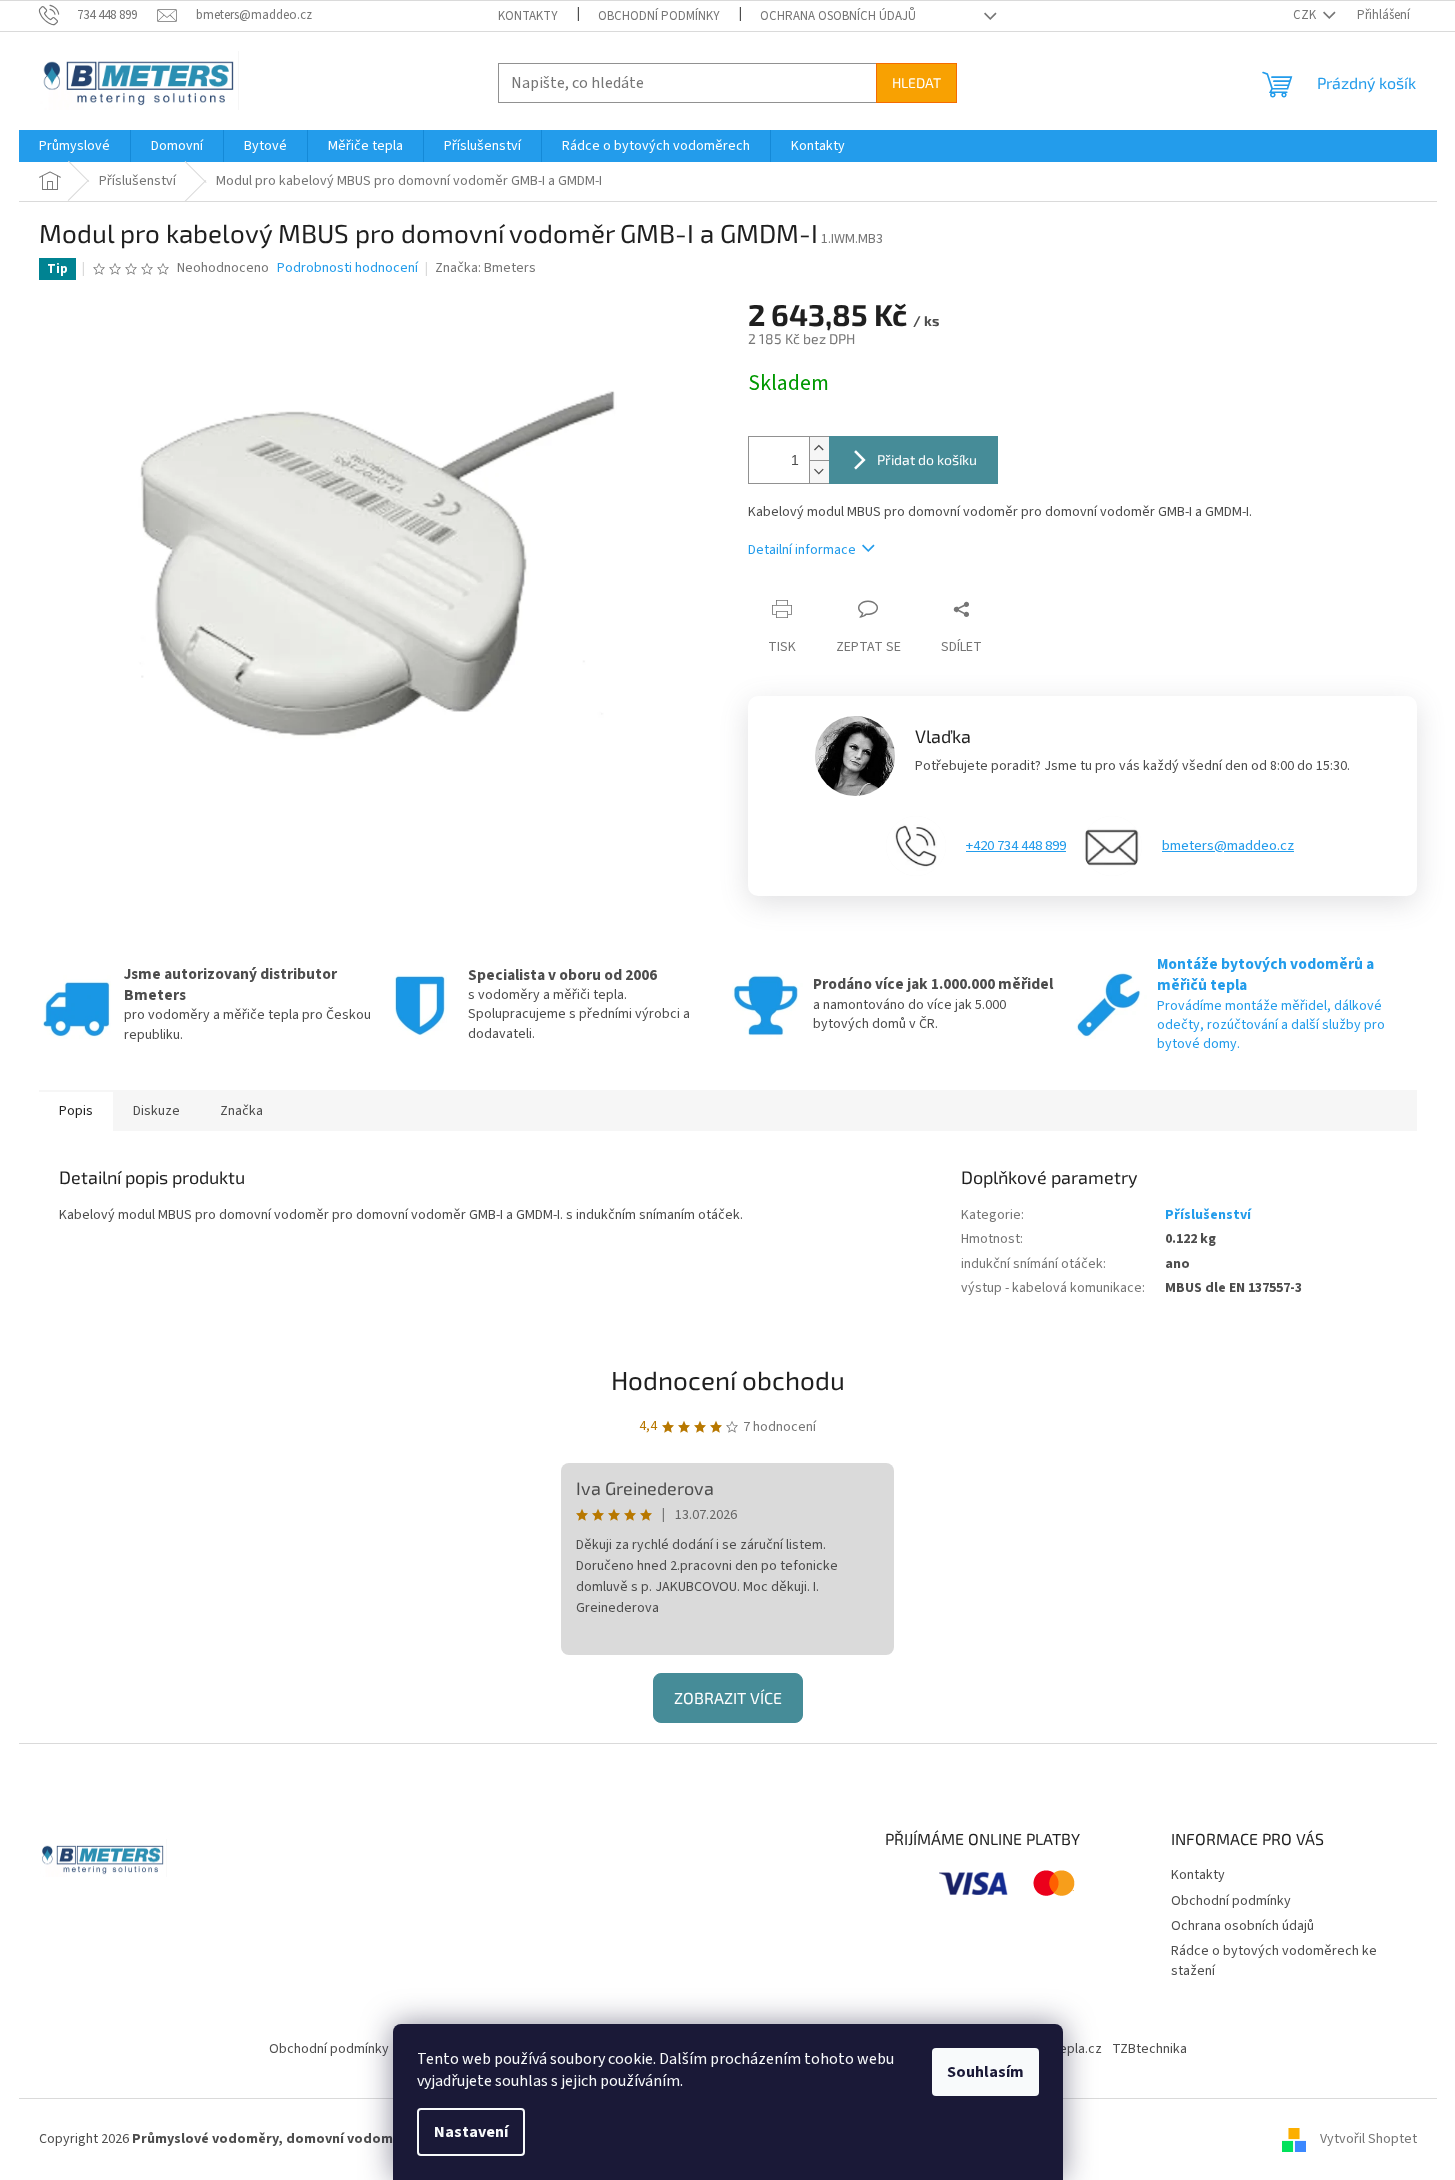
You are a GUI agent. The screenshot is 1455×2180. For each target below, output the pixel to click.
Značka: (485, 268)
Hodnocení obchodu (728, 1379)
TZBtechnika (1149, 2049)
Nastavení (471, 2132)
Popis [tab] (76, 1111)
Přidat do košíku (927, 459)
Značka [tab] (241, 1111)
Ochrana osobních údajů (838, 16)
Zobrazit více (728, 1697)
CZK (1306, 15)
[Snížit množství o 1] (819, 471)
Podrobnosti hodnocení (347, 268)
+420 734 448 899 (1016, 846)
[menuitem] (74, 146)
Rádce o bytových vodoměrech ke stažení (1274, 1960)
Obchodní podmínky (659, 16)
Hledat (916, 82)
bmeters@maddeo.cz (1228, 846)
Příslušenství (1208, 1215)
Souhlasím (985, 2072)
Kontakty (528, 16)
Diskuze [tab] (156, 1111)
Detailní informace (802, 550)
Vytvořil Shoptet (1368, 2139)
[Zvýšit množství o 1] (819, 448)
